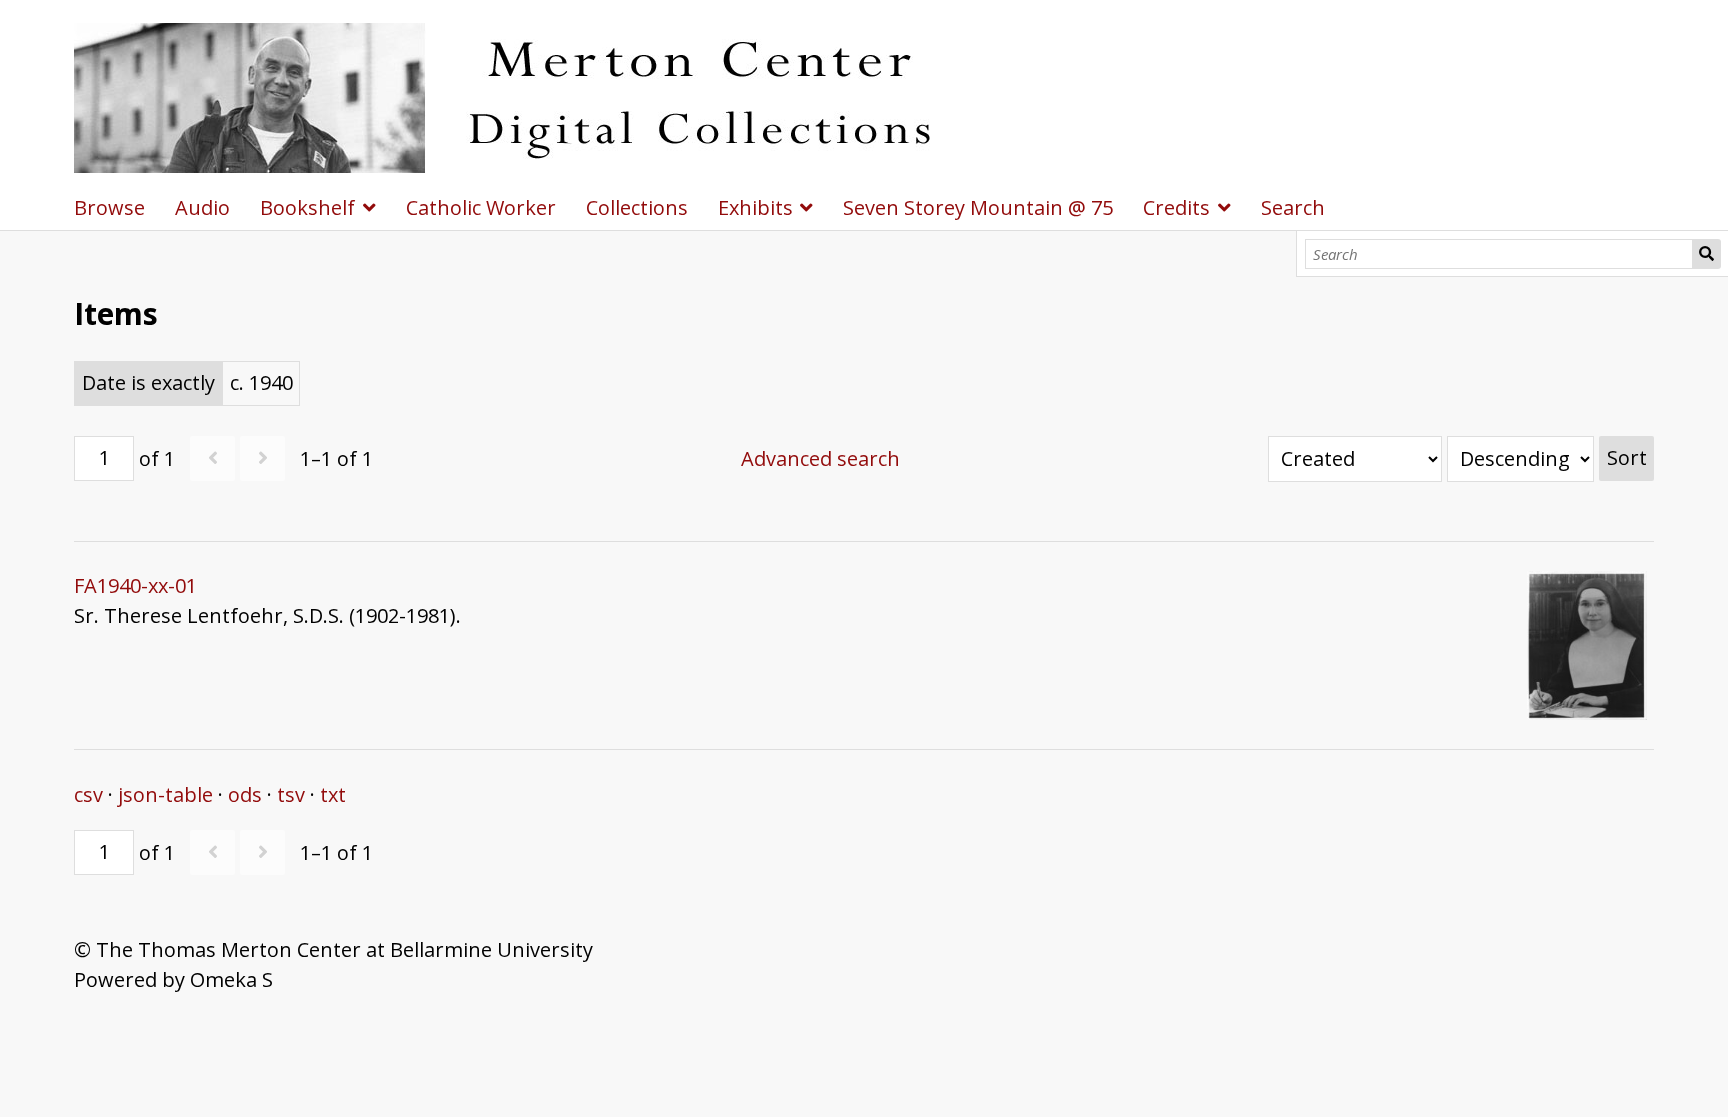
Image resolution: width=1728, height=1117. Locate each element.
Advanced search (820, 458)
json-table (165, 794)
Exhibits (755, 207)
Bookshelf (307, 207)
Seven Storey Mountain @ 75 (978, 207)
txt (333, 794)
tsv (291, 794)
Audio (202, 207)
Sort (1627, 457)
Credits (1176, 207)
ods (245, 794)
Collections (637, 207)
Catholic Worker (481, 207)
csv (88, 794)
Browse (109, 207)
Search (1707, 254)
